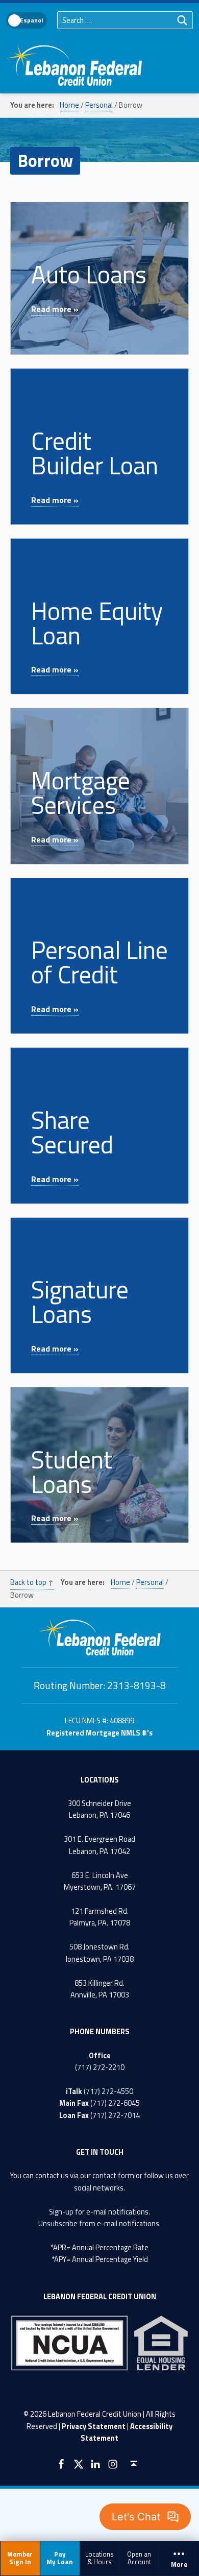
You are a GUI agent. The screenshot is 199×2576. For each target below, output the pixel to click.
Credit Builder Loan (95, 453)
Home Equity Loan (97, 623)
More (179, 2565)
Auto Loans (89, 274)
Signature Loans (80, 1302)
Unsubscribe (58, 2224)
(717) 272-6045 (115, 2103)
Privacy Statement (94, 2426)
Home (69, 105)
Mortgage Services (81, 793)
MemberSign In (20, 2558)
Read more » (55, 309)
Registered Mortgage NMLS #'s (99, 1733)
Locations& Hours (99, 2558)
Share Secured (72, 1132)
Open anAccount (139, 2558)
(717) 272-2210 (100, 2067)
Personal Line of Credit (99, 962)
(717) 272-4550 (108, 2091)
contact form (113, 2176)
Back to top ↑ (32, 1582)
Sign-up (61, 2212)
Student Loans (72, 1472)
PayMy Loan (60, 2558)
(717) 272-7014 (115, 2115)
